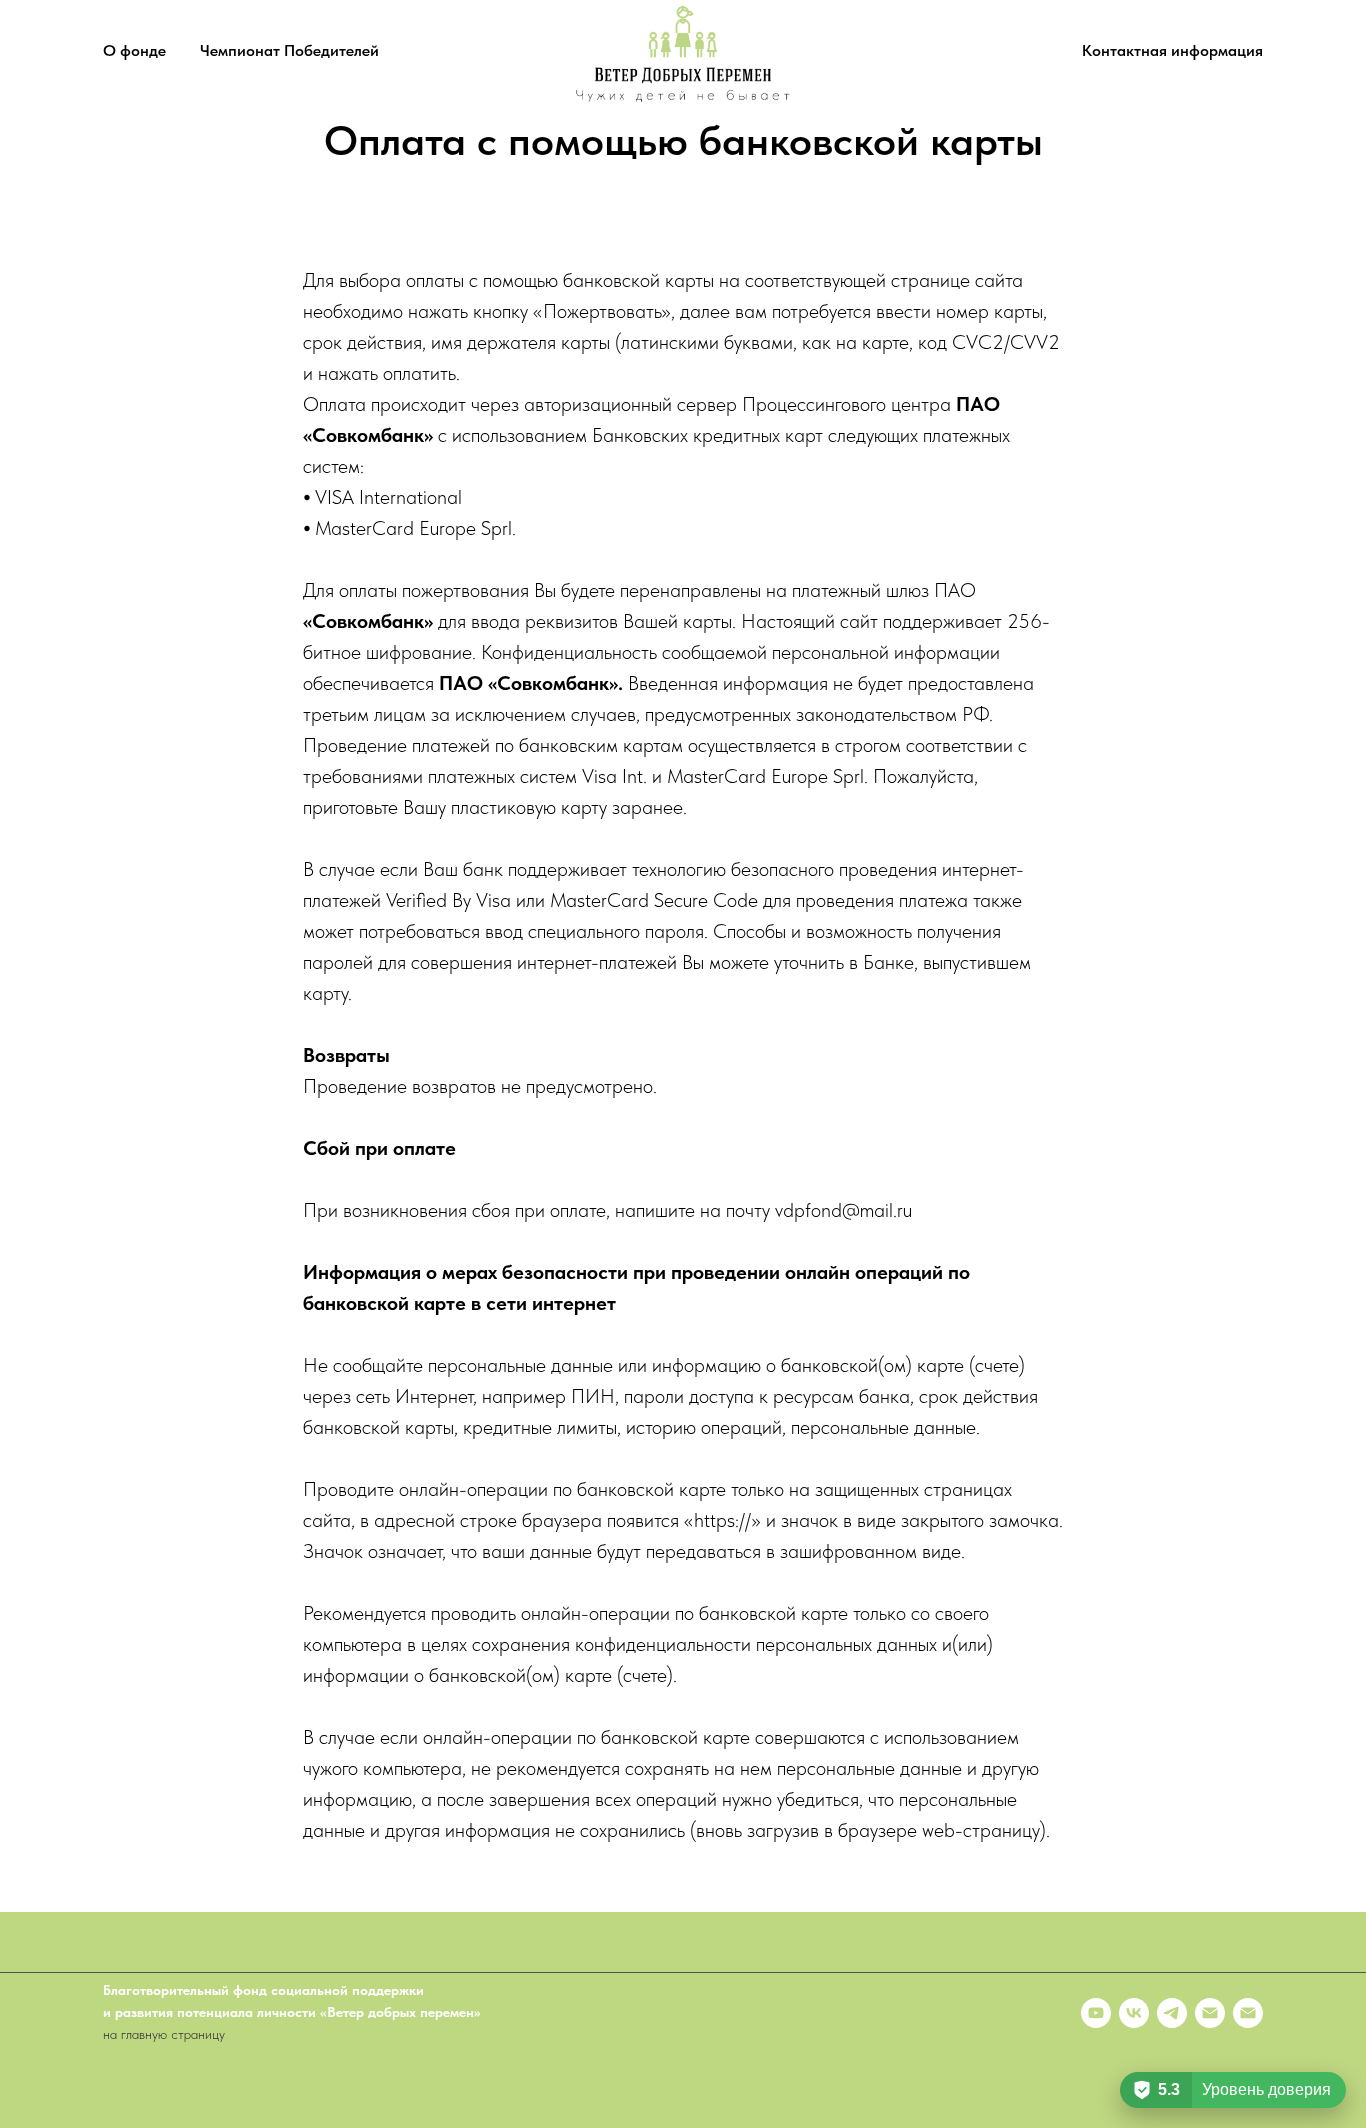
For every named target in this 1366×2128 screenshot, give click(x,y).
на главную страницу (164, 2034)
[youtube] (1096, 2013)
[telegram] (1172, 2013)
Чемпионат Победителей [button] (289, 50)
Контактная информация (1172, 50)
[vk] (1134, 2013)
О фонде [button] (134, 50)
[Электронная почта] (1210, 2013)
